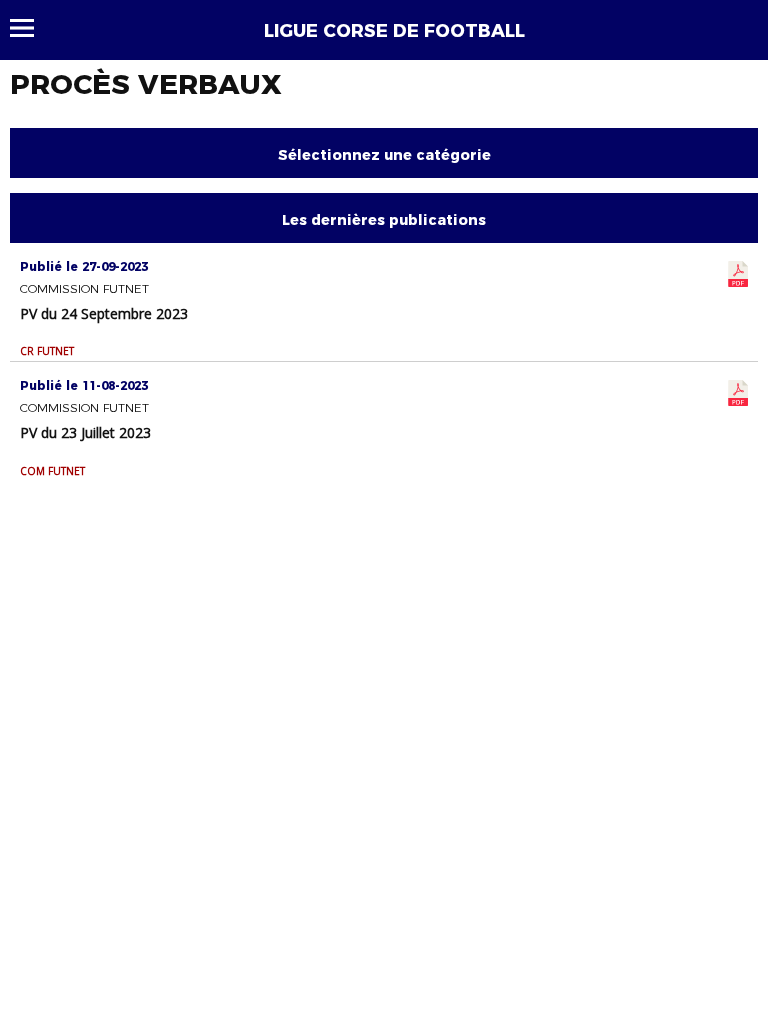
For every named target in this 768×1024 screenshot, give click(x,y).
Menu (31, 28)
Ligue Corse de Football (394, 31)
